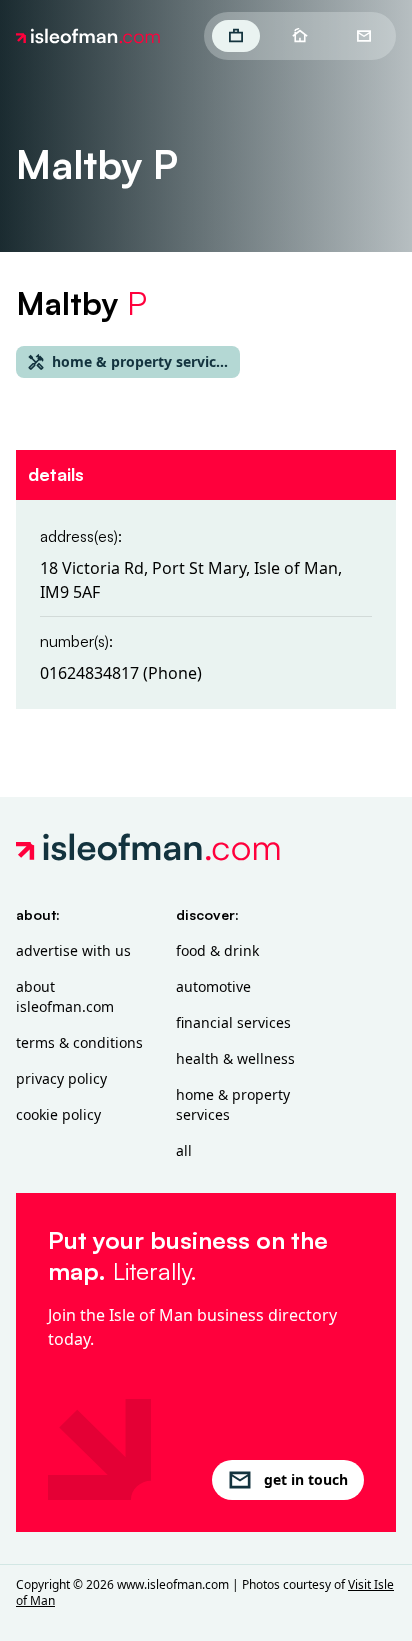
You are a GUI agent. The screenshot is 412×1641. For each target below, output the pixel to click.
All (184, 1150)
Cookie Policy (58, 1114)
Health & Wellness (235, 1058)
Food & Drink (217, 950)
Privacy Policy (61, 1078)
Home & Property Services (233, 1104)
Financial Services (233, 1022)
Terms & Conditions (79, 1042)
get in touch (306, 1479)
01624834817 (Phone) (121, 673)
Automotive (213, 986)
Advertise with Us (73, 950)
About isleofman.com (65, 996)
